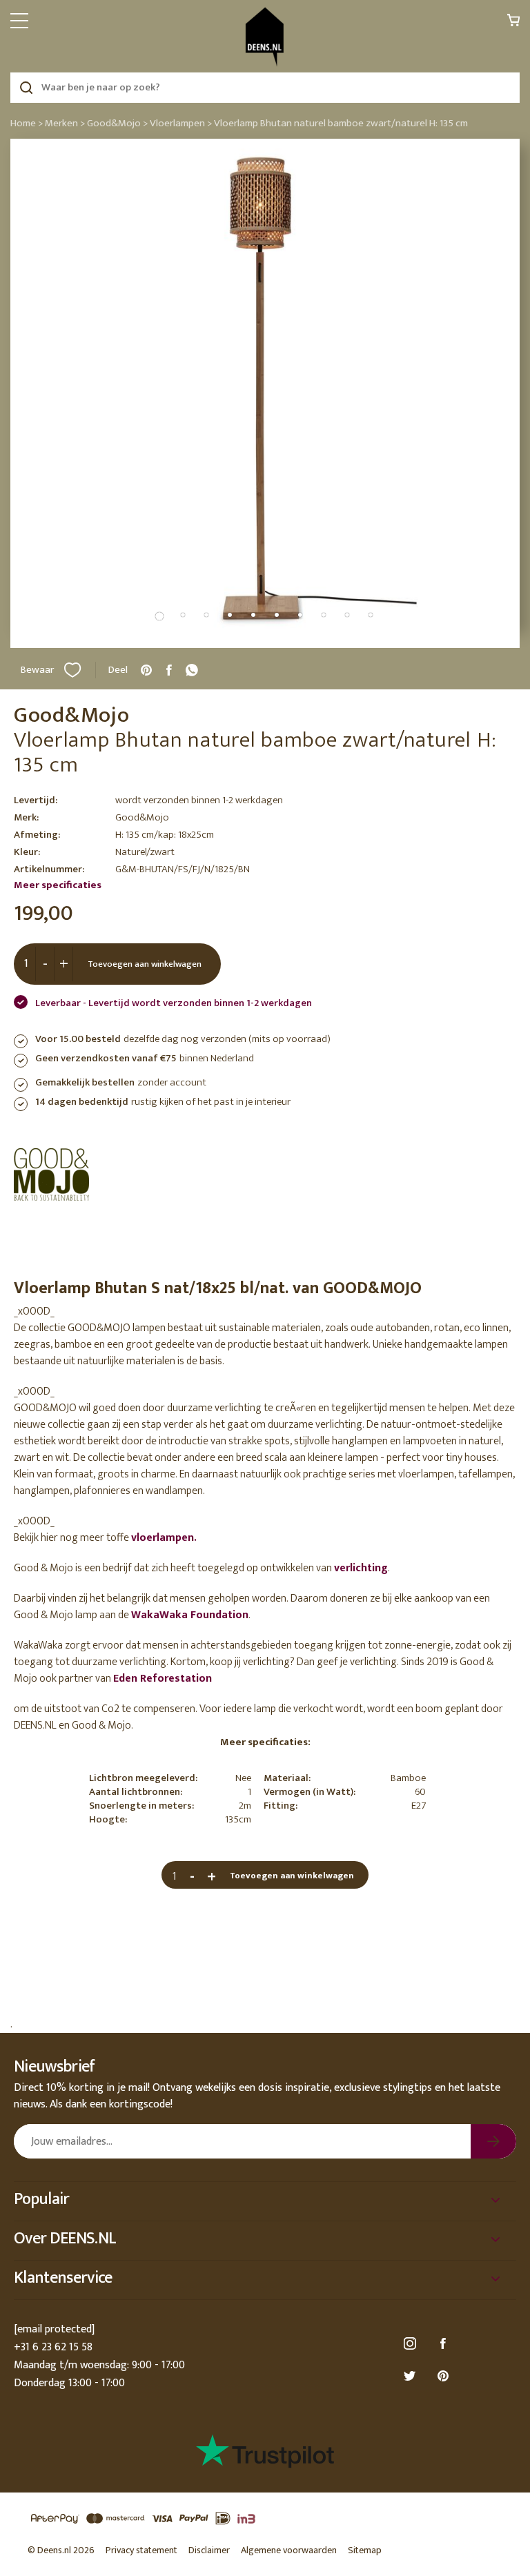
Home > (27, 123)
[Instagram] (412, 2344)
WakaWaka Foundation (190, 1615)
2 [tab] (183, 615)
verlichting (361, 1568)
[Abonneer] (493, 2141)
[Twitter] (412, 2376)
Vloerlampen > (181, 123)
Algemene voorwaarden (289, 2550)
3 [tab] (206, 615)
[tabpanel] (265, 393)
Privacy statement (141, 2550)
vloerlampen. (164, 1538)
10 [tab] (371, 615)
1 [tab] (159, 616)
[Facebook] (445, 2344)
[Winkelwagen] (513, 24)
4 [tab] (230, 615)
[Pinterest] (445, 2376)
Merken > (65, 123)
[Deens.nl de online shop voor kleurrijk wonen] (265, 37)
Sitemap (365, 2550)
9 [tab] (347, 615)
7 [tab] (300, 615)
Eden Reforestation (163, 1679)
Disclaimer (209, 2550)
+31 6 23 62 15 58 (53, 2347)
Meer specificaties (58, 885)
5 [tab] (253, 615)
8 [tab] (324, 615)
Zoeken (26, 88)
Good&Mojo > (117, 123)
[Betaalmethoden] (265, 2519)
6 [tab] (277, 615)
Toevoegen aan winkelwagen (145, 964)
